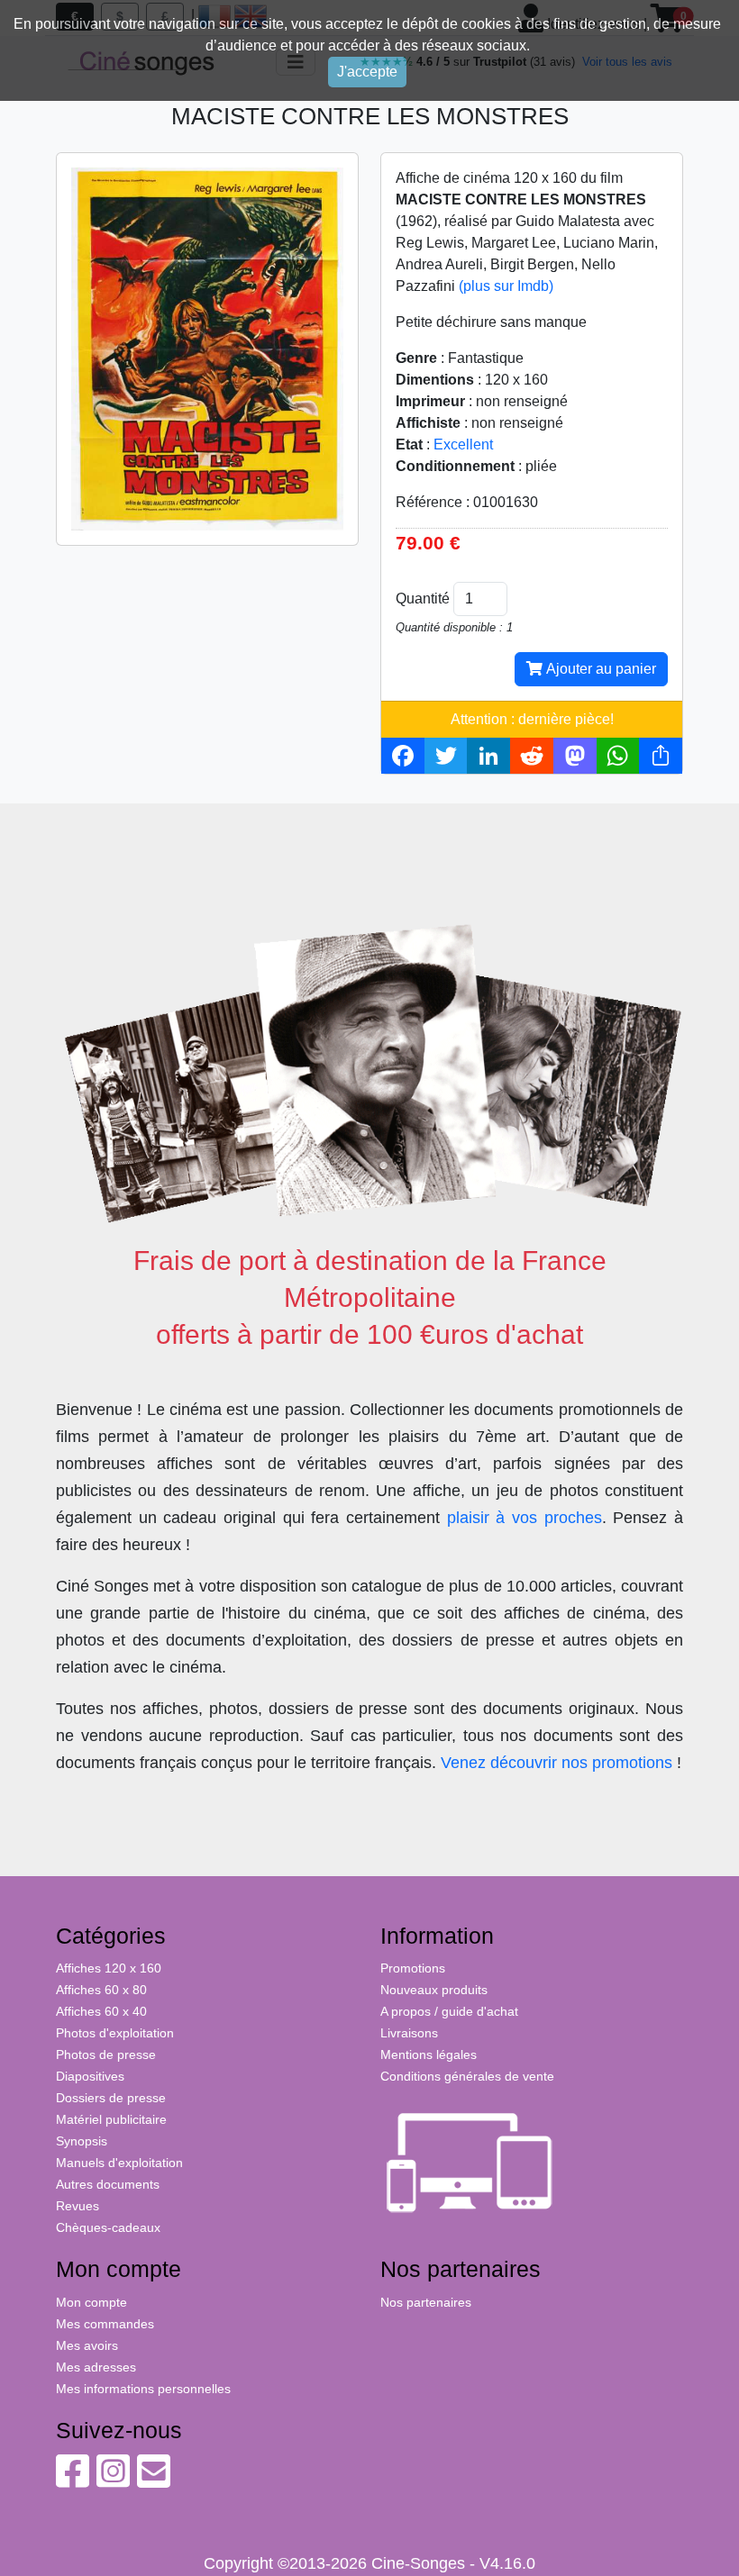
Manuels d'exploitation (119, 2163)
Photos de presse (106, 2054)
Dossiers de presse (111, 2098)
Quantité (423, 599)
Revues (78, 2206)
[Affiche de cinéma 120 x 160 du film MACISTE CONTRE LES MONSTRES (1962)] (207, 348)
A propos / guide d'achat (449, 2011)
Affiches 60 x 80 (101, 1990)
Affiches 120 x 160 (109, 1968)
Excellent (463, 444)
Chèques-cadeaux (108, 2227)
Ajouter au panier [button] (599, 669)
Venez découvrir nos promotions (557, 1763)
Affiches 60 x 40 (101, 2011)
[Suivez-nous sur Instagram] (113, 2481)
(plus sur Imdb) (506, 286)
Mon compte (91, 2302)
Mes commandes (105, 2324)
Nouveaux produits (434, 1990)
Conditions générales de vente (467, 2076)
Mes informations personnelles (143, 2389)
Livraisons (409, 2033)
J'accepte (367, 72)
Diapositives (90, 2076)
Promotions (413, 1968)
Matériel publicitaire (111, 2119)
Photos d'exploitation (115, 2033)
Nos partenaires (426, 2302)
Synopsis (82, 2141)
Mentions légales (429, 2054)
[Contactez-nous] (154, 2481)
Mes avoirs (87, 2345)
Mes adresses (96, 2367)
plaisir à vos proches (525, 1518)
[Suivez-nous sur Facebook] (73, 2481)
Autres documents (108, 2184)
